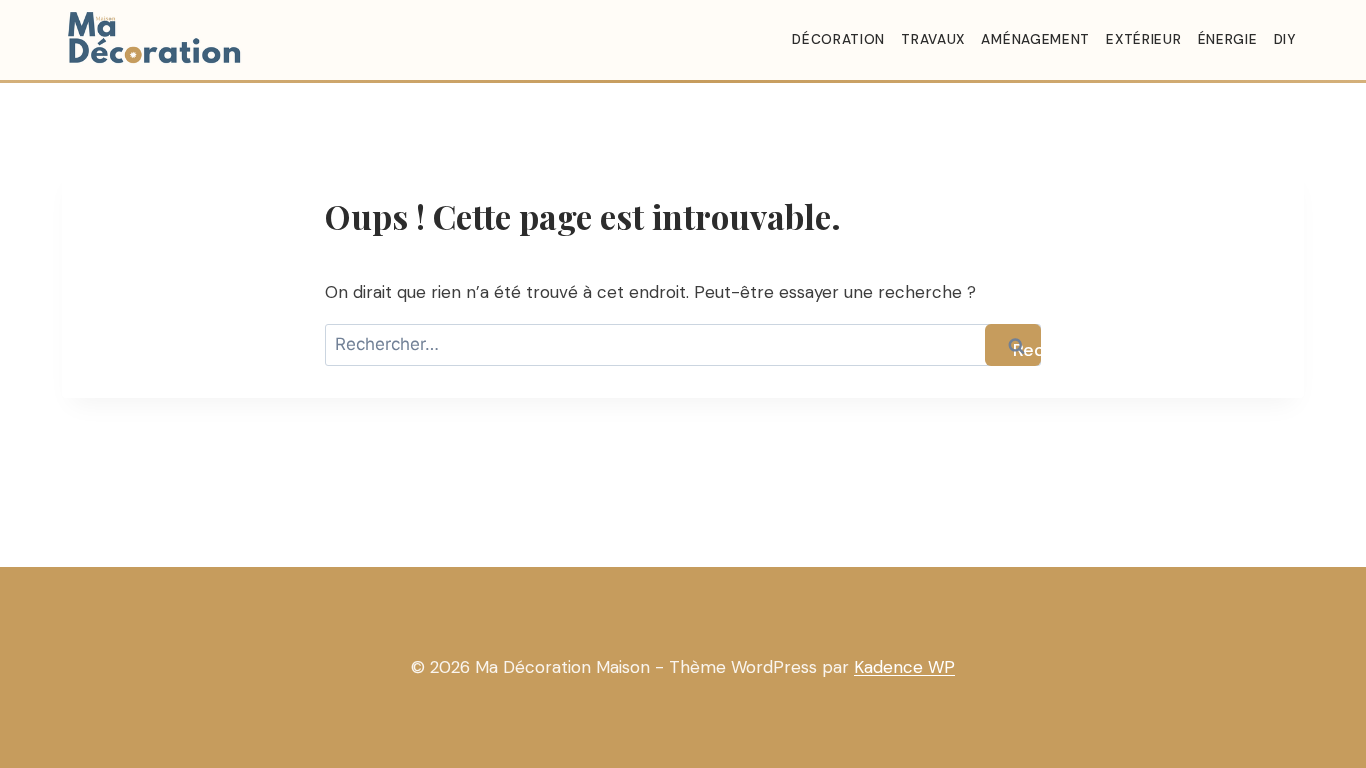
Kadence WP (904, 667)
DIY (1285, 39)
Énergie (1228, 39)
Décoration (838, 39)
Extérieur (1143, 39)
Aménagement (1035, 39)
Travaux (933, 39)
